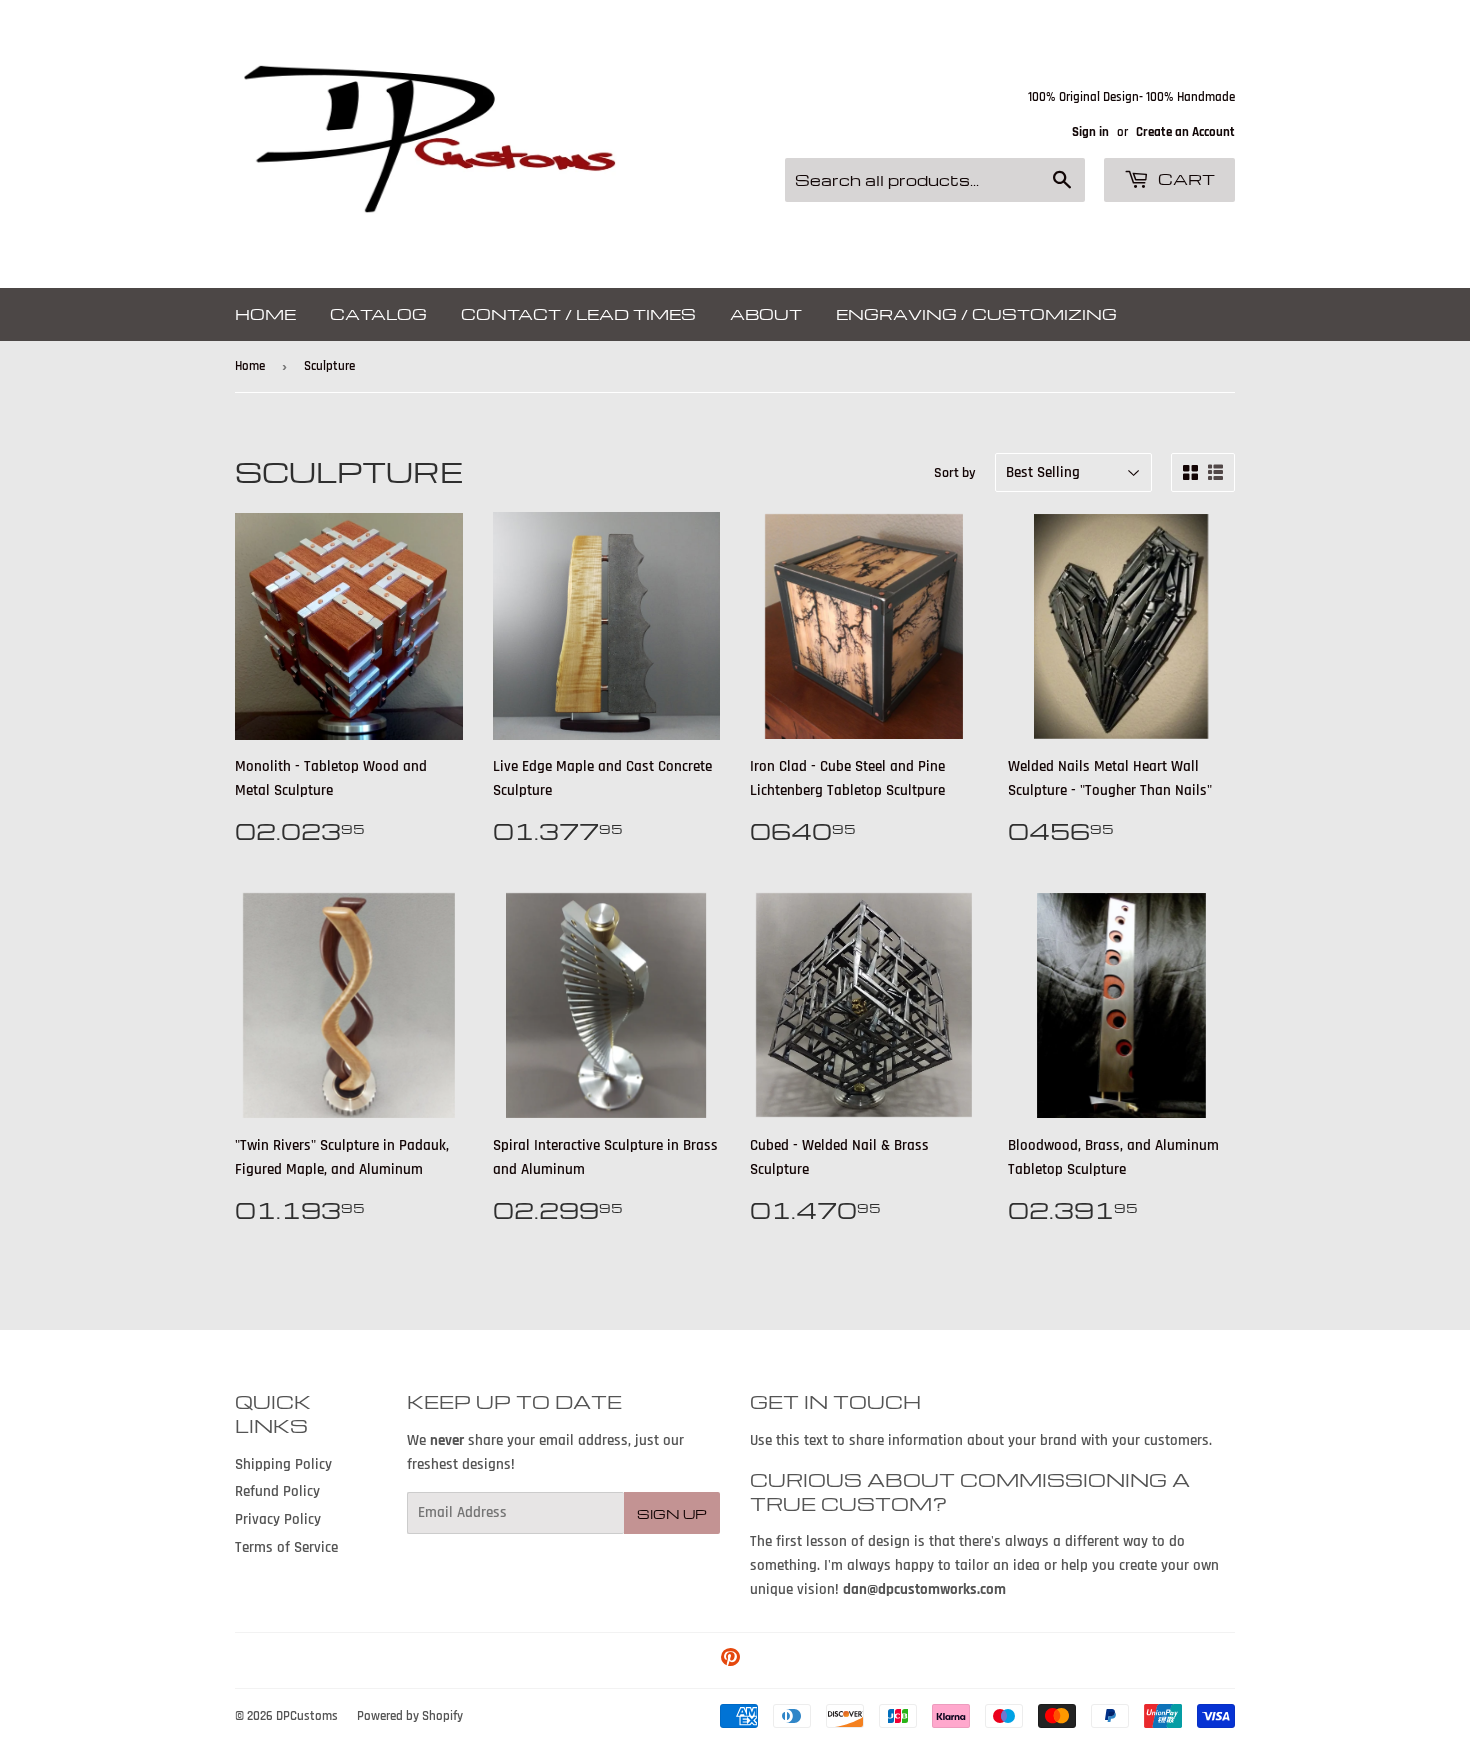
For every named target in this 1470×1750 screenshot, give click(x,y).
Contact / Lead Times (578, 314)
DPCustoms (307, 1716)
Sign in (1090, 132)
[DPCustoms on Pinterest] (730, 1660)
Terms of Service (286, 1547)
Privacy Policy (278, 1519)
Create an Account (1185, 132)
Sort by (955, 473)
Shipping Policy (283, 1464)
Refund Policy (277, 1491)
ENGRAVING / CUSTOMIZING (976, 314)
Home (265, 314)
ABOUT (766, 314)
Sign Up (672, 1513)
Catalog (378, 314)
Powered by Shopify (410, 1716)
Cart (1184, 179)
